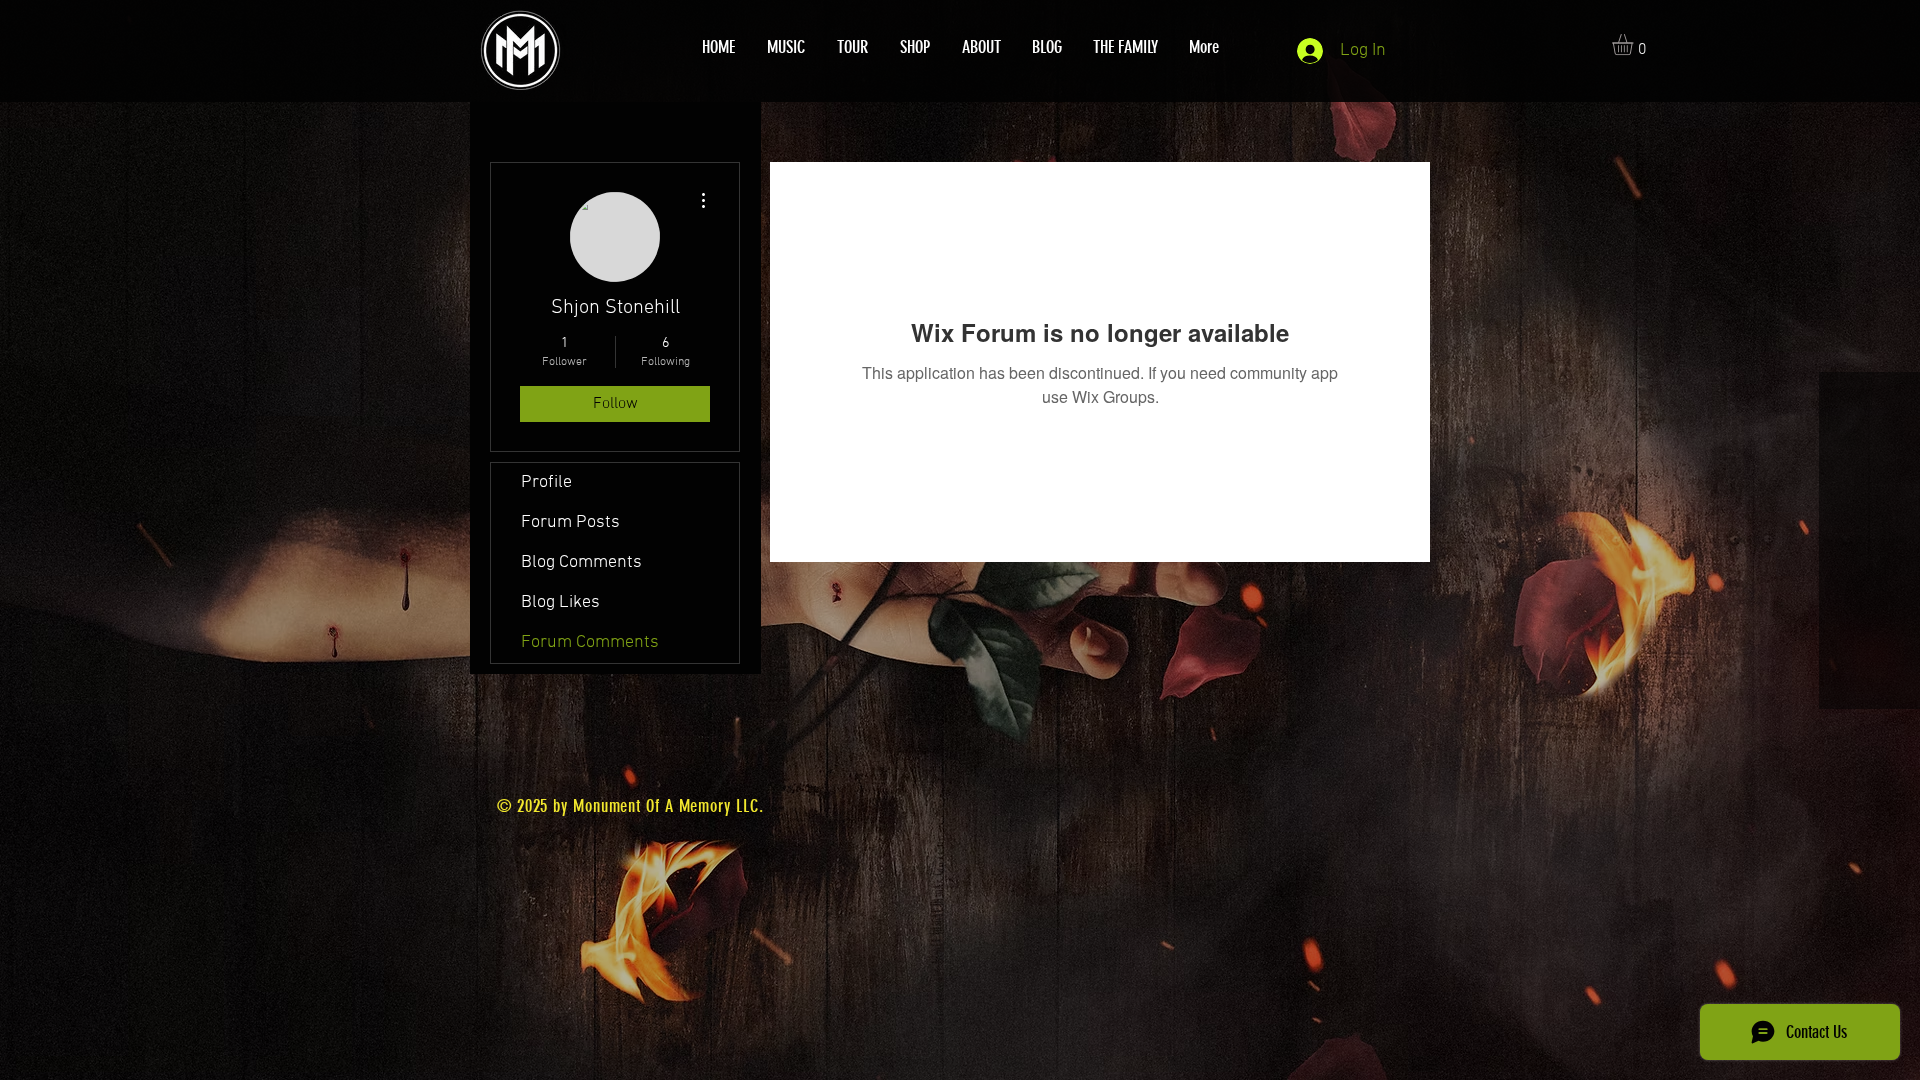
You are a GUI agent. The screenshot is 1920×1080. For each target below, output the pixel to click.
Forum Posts (570, 522)
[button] (1635, 44)
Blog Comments (581, 562)
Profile (546, 482)
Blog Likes (560, 602)
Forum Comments (590, 642)
